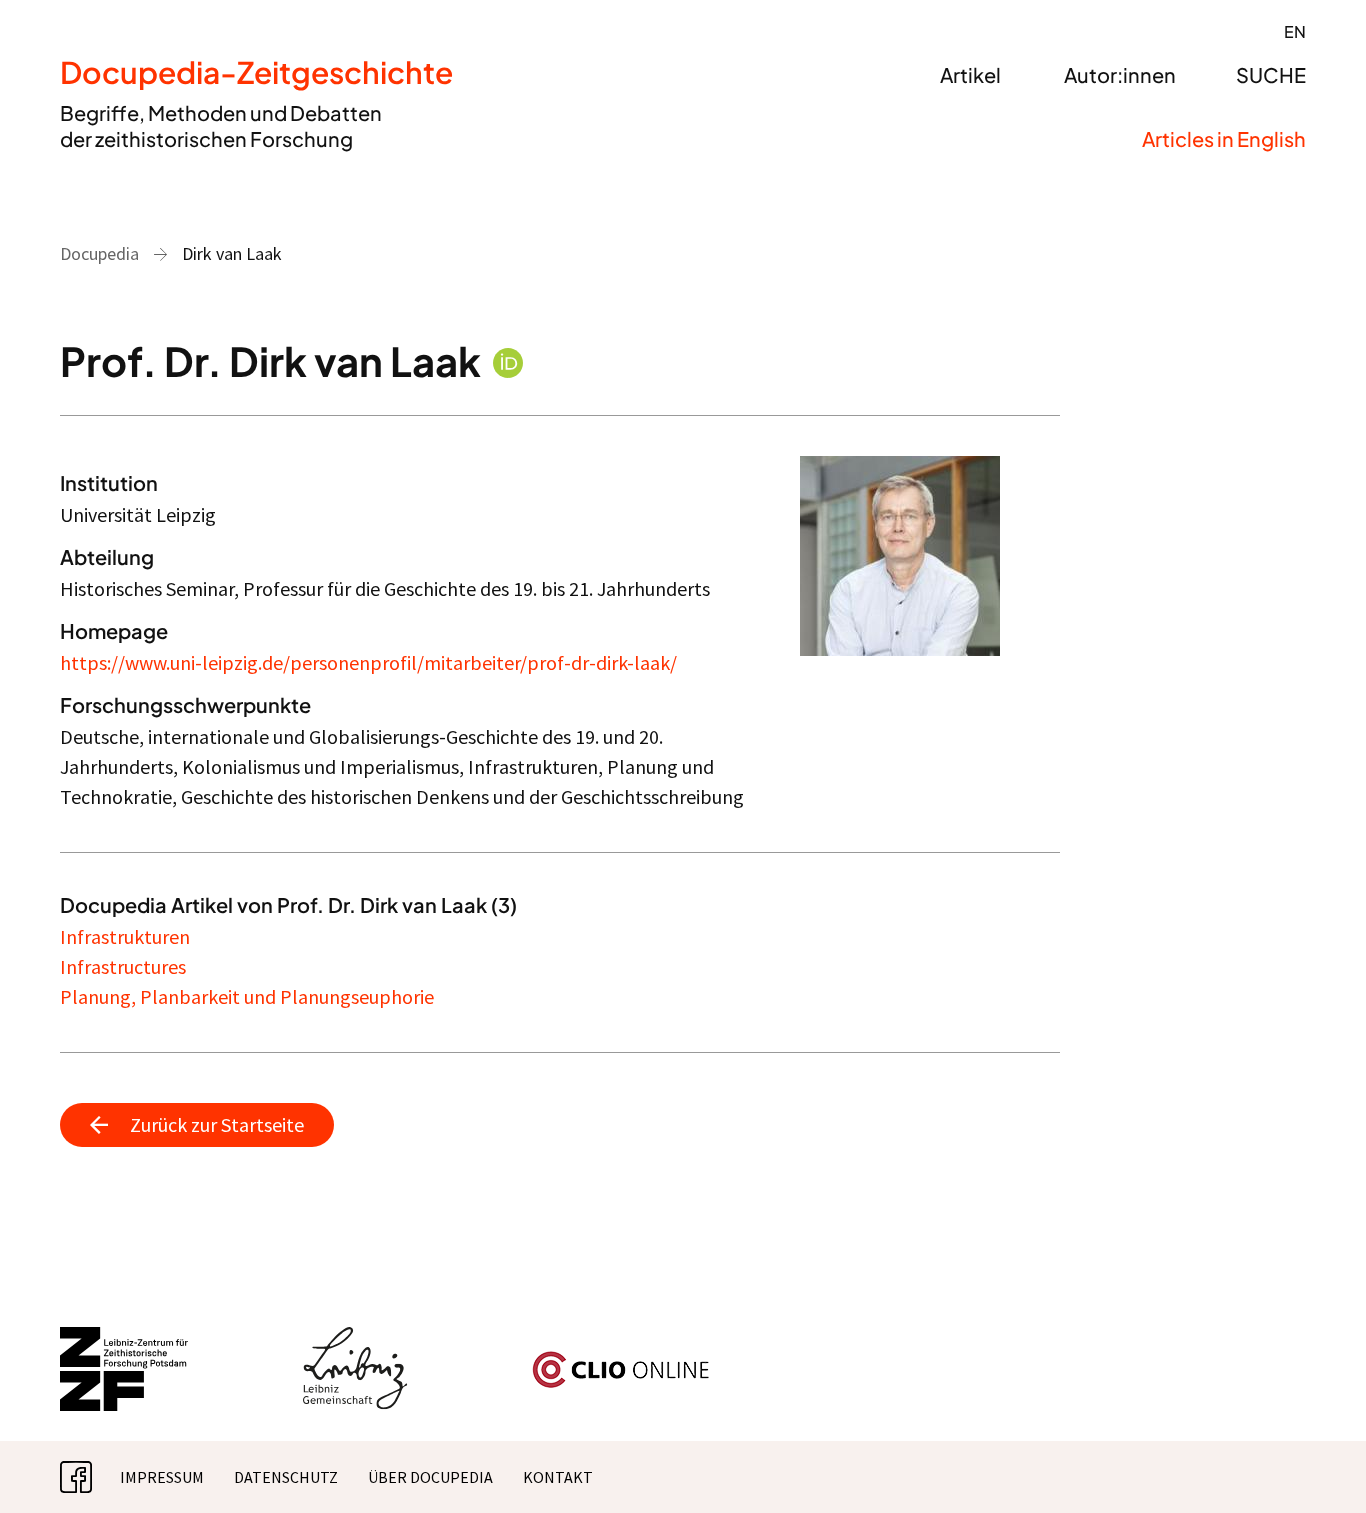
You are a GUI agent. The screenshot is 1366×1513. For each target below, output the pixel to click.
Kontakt (558, 1477)
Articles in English (1224, 138)
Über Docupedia (430, 1477)
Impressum (162, 1477)
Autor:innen (1120, 74)
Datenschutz (286, 1477)
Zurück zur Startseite (217, 1124)
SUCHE (1271, 74)
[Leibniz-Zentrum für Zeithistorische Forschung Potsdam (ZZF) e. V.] (125, 1339)
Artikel (970, 74)
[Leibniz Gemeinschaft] (355, 1339)
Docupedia (99, 253)
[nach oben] (1311, 1458)
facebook (92, 1477)
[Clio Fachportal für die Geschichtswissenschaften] (621, 1359)
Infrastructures (123, 966)
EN (1295, 31)
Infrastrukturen (125, 936)
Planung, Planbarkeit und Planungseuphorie (247, 996)
